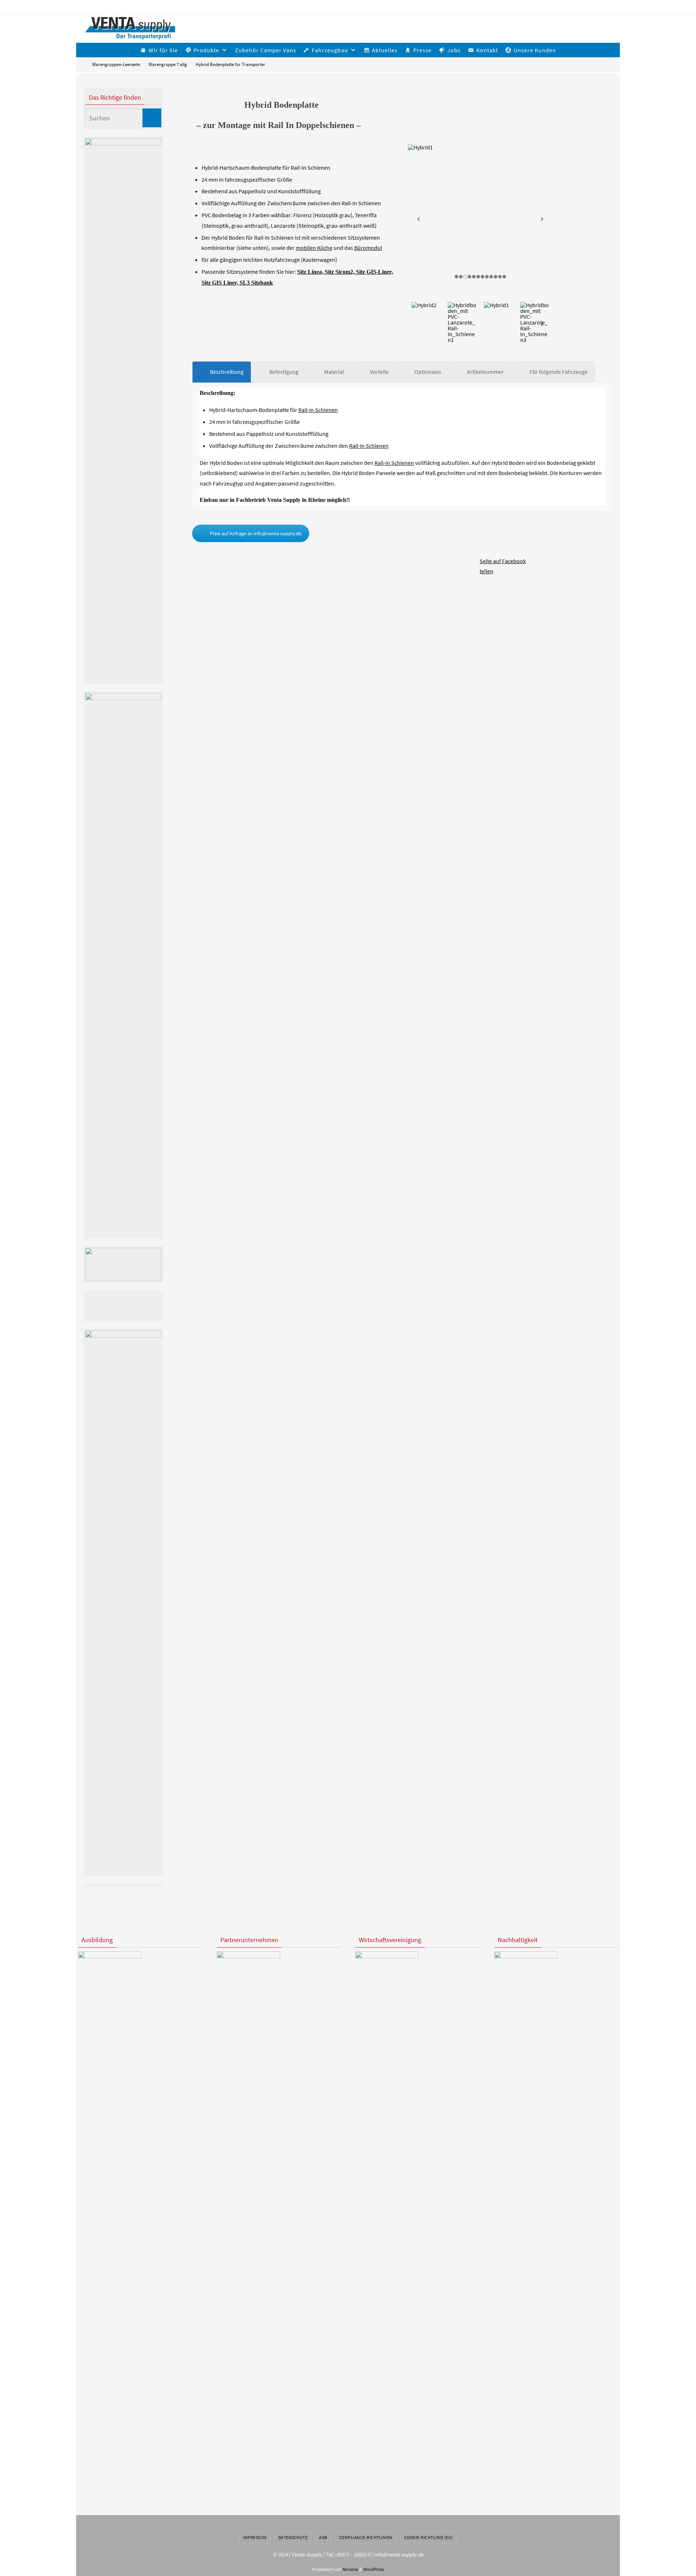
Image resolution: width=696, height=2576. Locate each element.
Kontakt (487, 50)
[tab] (222, 372)
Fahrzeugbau (330, 50)
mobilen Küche (314, 248)
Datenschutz (293, 2537)
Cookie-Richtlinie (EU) (429, 2537)
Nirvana (350, 2569)
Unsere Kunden (535, 50)
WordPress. (374, 2569)
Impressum (255, 2537)
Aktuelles (385, 50)
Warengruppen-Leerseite (116, 64)
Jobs (454, 50)
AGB (323, 2537)
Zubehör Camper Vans (266, 50)
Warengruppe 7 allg (168, 64)
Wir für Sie (163, 50)
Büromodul (368, 248)
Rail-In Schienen (318, 410)
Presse (422, 50)
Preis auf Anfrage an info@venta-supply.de (256, 533)
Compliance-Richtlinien (366, 2537)
